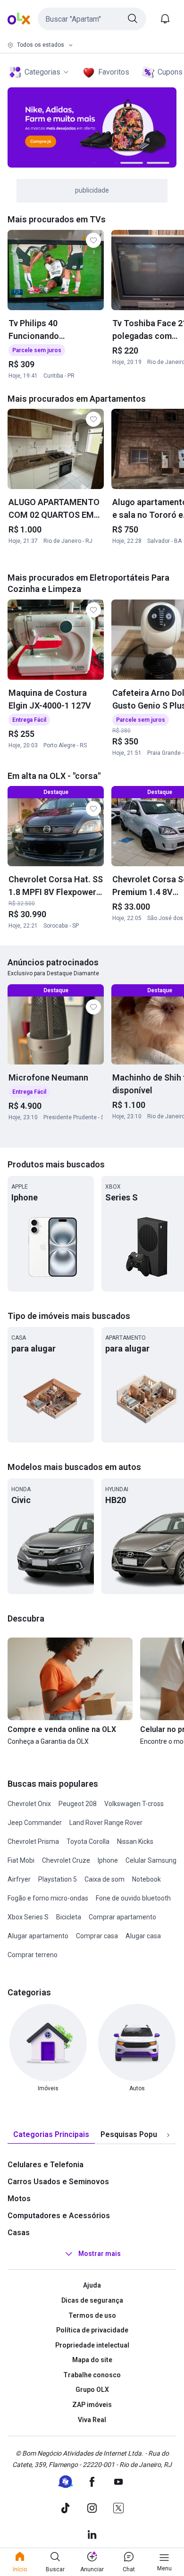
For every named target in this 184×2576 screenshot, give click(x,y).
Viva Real (92, 2420)
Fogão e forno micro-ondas (48, 1898)
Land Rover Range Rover (106, 1823)
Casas (19, 2233)
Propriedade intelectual (92, 2345)
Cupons (170, 72)
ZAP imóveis (92, 2405)
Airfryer (19, 1879)
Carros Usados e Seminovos (58, 2182)
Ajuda (92, 2285)
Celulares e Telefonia (46, 2165)
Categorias (42, 72)
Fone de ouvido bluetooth (133, 1898)
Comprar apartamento (122, 1917)
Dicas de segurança (92, 2300)
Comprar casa (97, 1936)
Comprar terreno (33, 1955)
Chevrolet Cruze (66, 1860)
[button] (92, 19)
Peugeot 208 (78, 1804)
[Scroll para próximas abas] (168, 2135)
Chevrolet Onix (29, 1804)
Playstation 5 (58, 1879)
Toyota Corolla (88, 1841)
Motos (19, 2199)
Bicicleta (69, 1917)
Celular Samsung (151, 1860)
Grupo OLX (92, 2390)
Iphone (108, 1860)
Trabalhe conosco (92, 2375)
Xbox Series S (28, 1917)
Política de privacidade (92, 2330)
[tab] (51, 2135)
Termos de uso (92, 2315)
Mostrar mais (100, 2254)
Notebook (146, 1879)
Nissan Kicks (135, 1841)
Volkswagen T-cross (134, 1804)
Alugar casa (143, 1936)
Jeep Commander (35, 1823)
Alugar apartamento (38, 1936)
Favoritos (114, 72)
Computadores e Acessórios (59, 2216)
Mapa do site (92, 2360)
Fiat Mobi (21, 1860)
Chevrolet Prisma (33, 1841)
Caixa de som (105, 1879)
